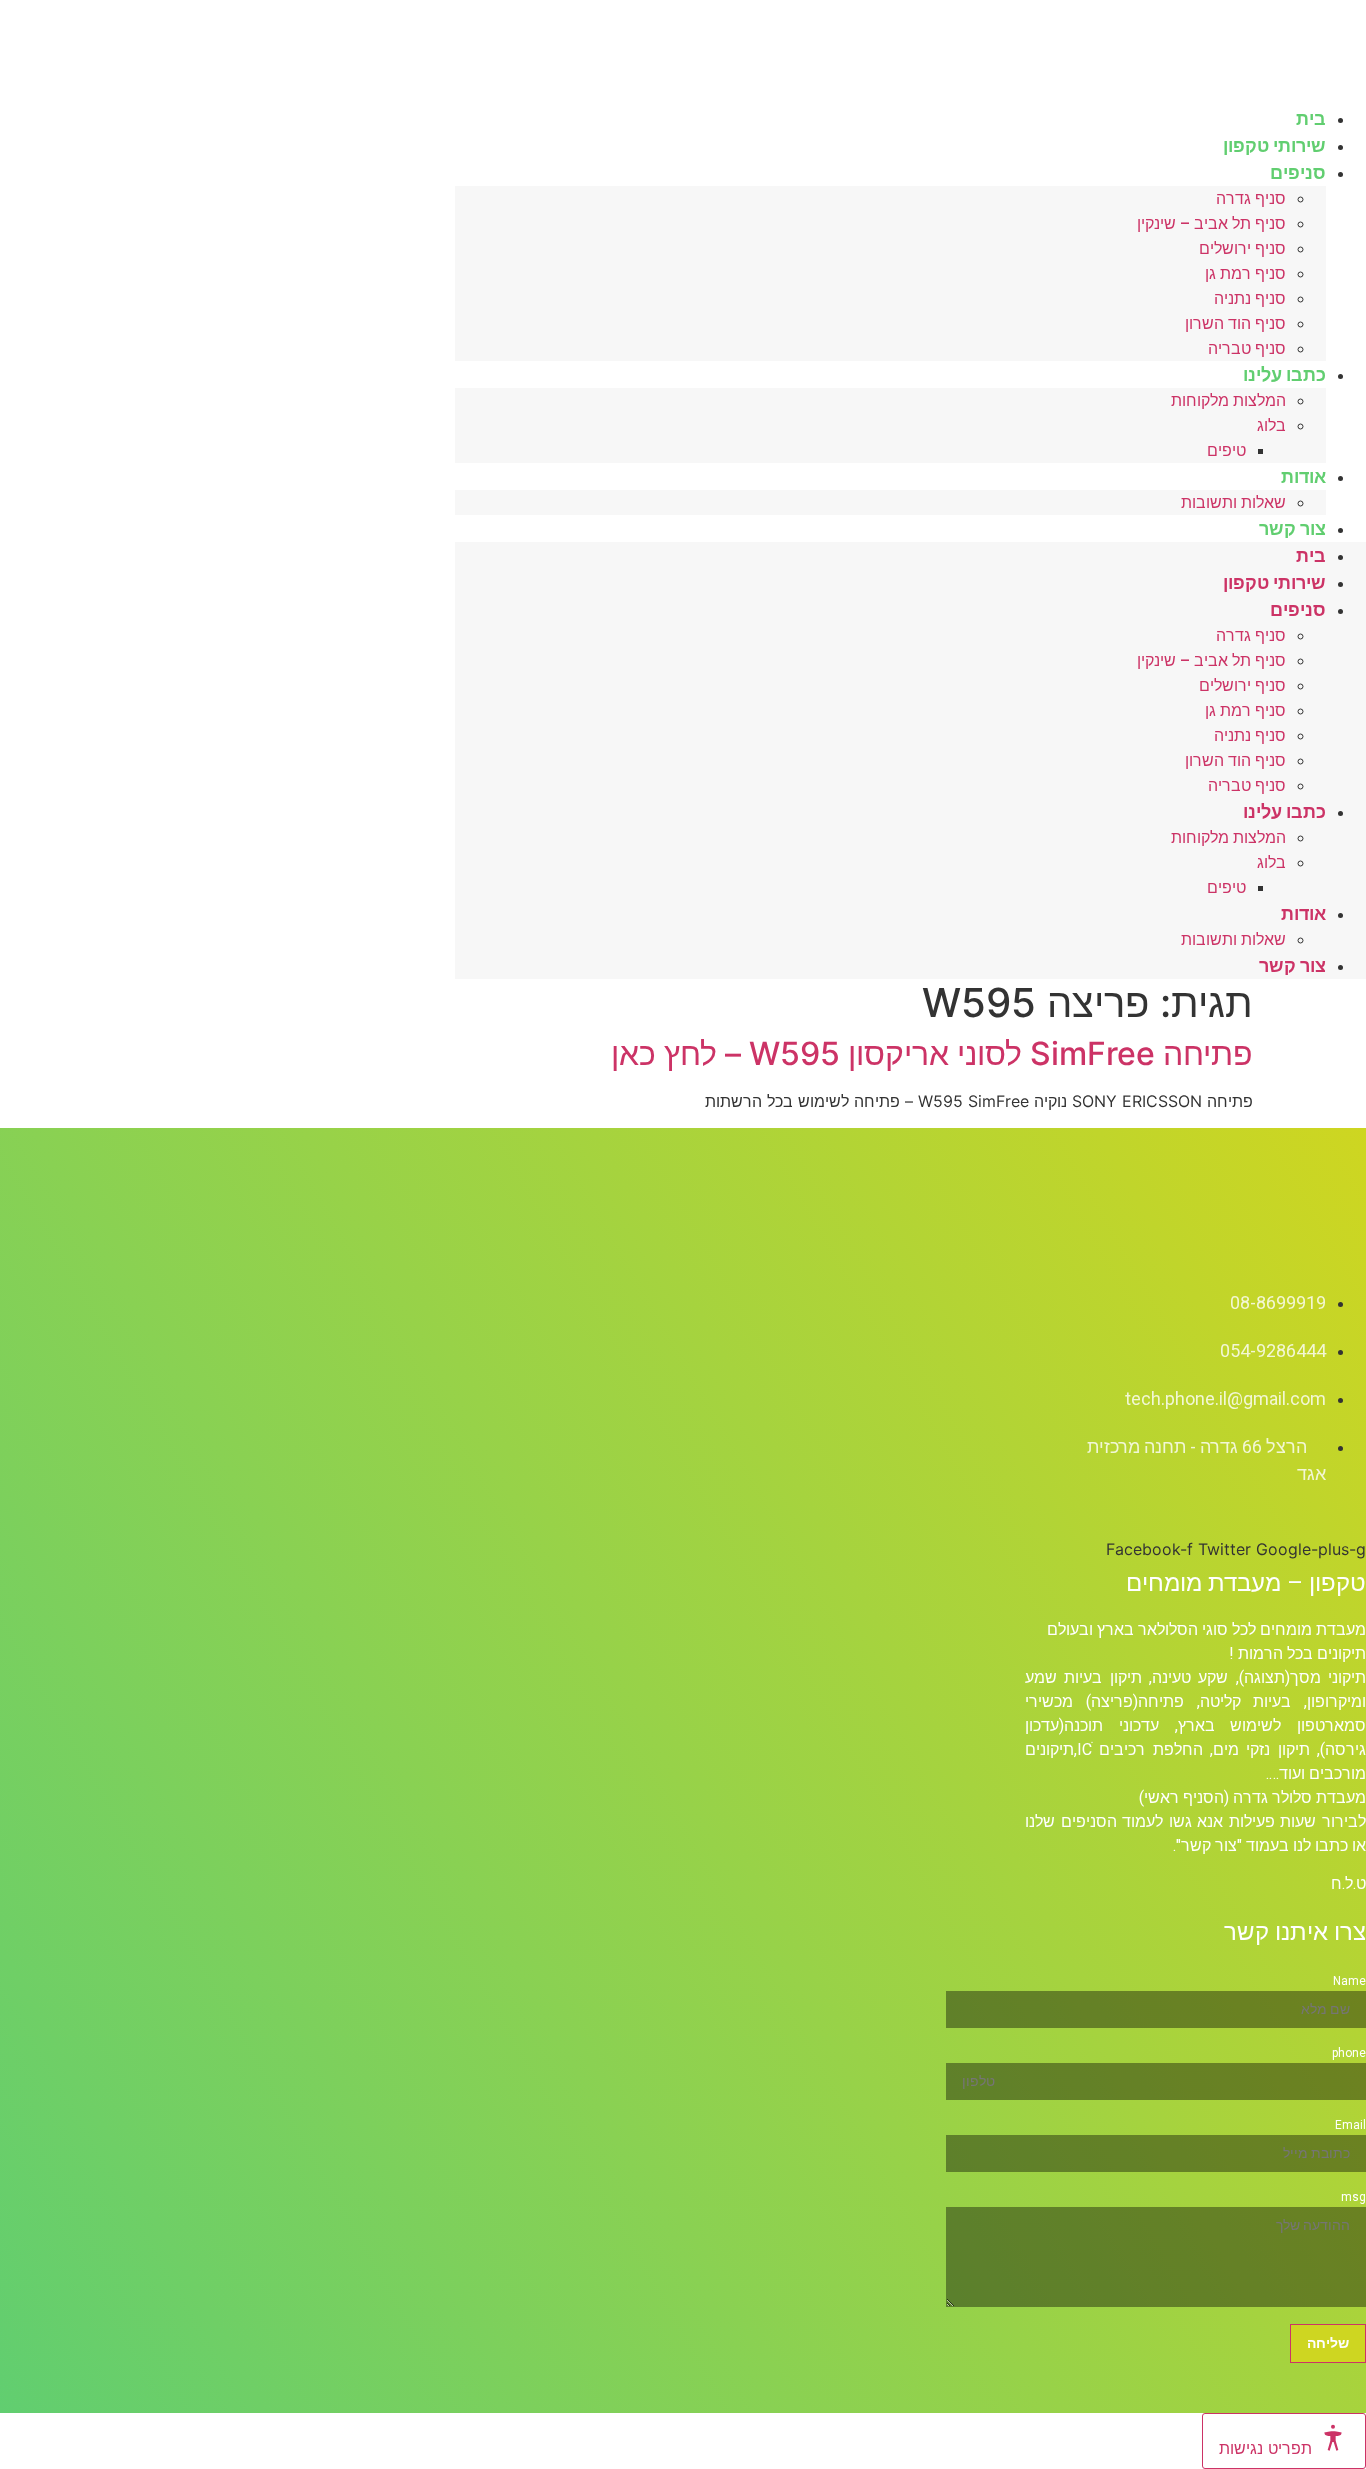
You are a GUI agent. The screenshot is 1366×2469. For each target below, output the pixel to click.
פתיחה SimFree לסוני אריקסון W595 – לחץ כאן (932, 1053)
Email (1350, 2125)
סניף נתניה (1250, 298)
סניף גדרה (1251, 198)
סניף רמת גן (1245, 273)
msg (1353, 2197)
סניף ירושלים (1242, 248)
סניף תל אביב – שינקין (1211, 223)
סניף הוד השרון (1235, 323)
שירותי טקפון (1274, 582)
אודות (1303, 476)
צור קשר (1292, 528)
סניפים (1298, 172)
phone (1349, 2053)
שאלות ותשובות (1233, 502)
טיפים (1226, 450)
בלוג (1271, 425)
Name (1349, 1981)
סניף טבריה (1247, 785)
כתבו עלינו (1284, 374)
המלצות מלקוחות (1228, 400)
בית (1311, 555)
